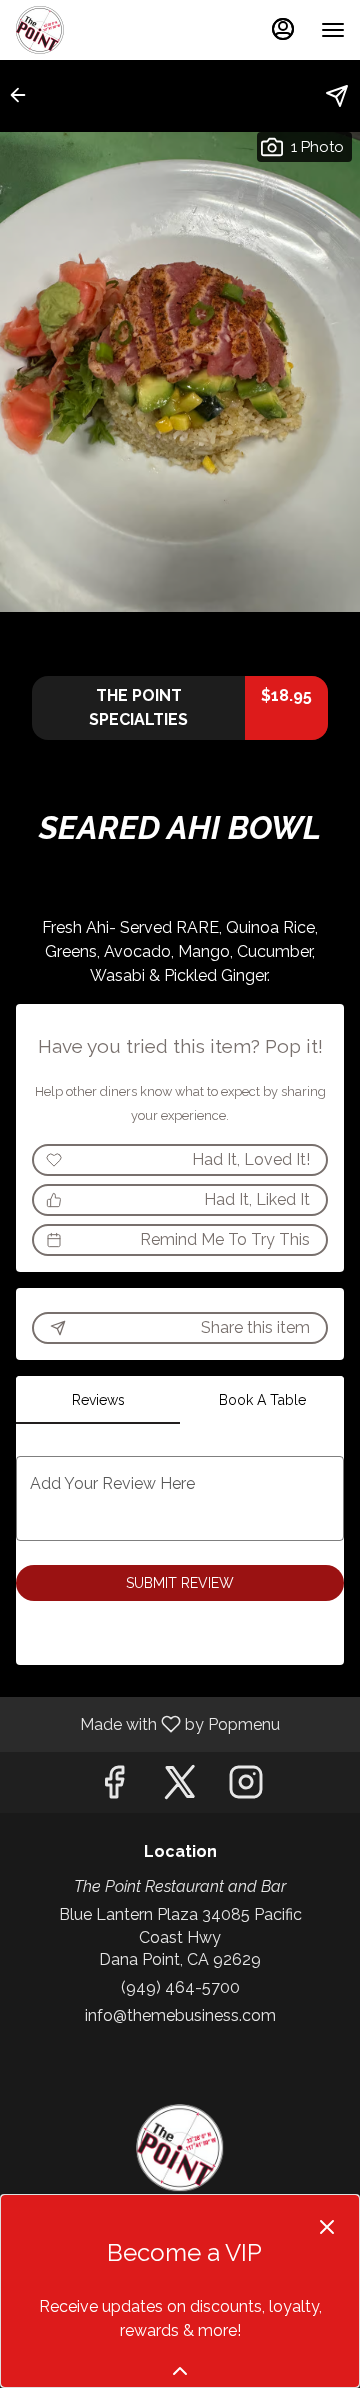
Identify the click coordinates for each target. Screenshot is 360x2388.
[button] (24, 95)
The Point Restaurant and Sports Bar (180, 2148)
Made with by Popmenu (147, 1723)
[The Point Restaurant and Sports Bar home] (105, 30)
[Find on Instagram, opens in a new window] (246, 1787)
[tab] (98, 1400)
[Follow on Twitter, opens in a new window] (180, 1787)
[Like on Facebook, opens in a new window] (114, 1787)
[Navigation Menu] (333, 30)
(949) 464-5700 (180, 1987)
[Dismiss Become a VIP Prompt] (327, 2227)
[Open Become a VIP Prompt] (180, 2371)
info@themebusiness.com (180, 2015)
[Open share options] (337, 96)
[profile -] (283, 29)
